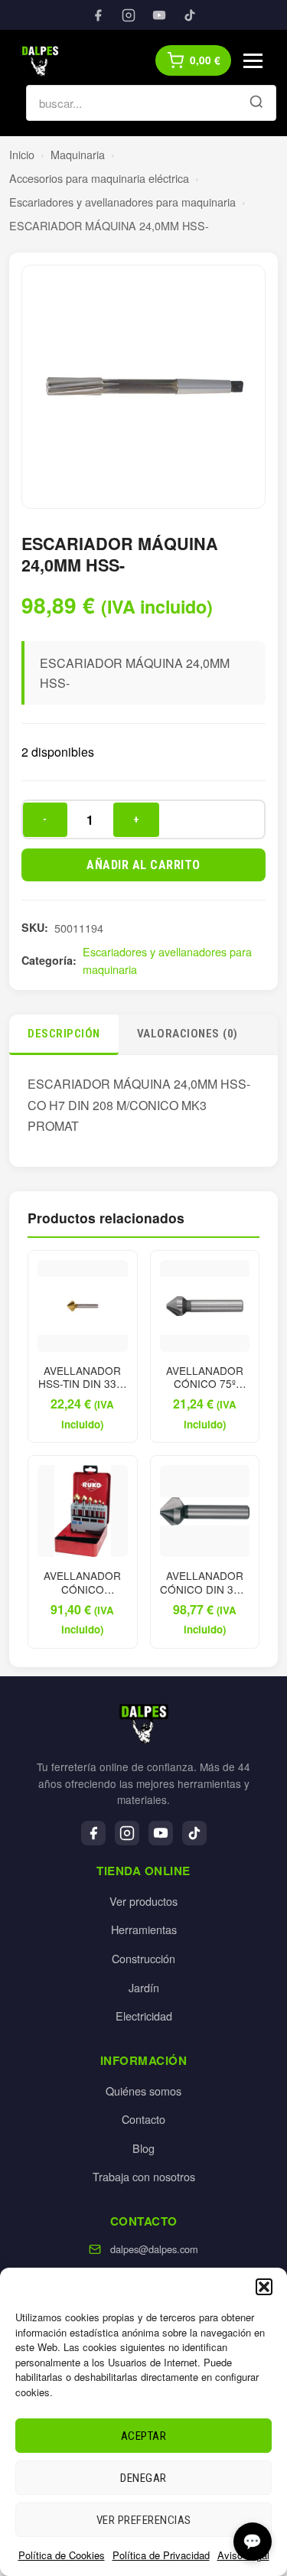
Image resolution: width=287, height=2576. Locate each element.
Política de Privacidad (161, 2555)
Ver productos (143, 1901)
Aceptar (144, 2436)
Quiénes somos (143, 2091)
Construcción (143, 1958)
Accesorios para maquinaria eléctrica (99, 178)
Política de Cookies (62, 2555)
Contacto (143, 2119)
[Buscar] (256, 103)
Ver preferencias (144, 2520)
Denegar (143, 2478)
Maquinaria (78, 154)
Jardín (144, 1987)
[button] (264, 2287)
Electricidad (144, 2016)
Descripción (64, 1034)
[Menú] (253, 61)
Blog (143, 2148)
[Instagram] (129, 15)
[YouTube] (159, 15)
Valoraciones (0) (188, 1034)
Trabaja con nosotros (144, 2176)
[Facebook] (98, 15)
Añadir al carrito (143, 865)
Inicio (22, 154)
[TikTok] (190, 15)
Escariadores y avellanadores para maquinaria (122, 202)
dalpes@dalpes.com (154, 2249)
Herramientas (144, 1929)
